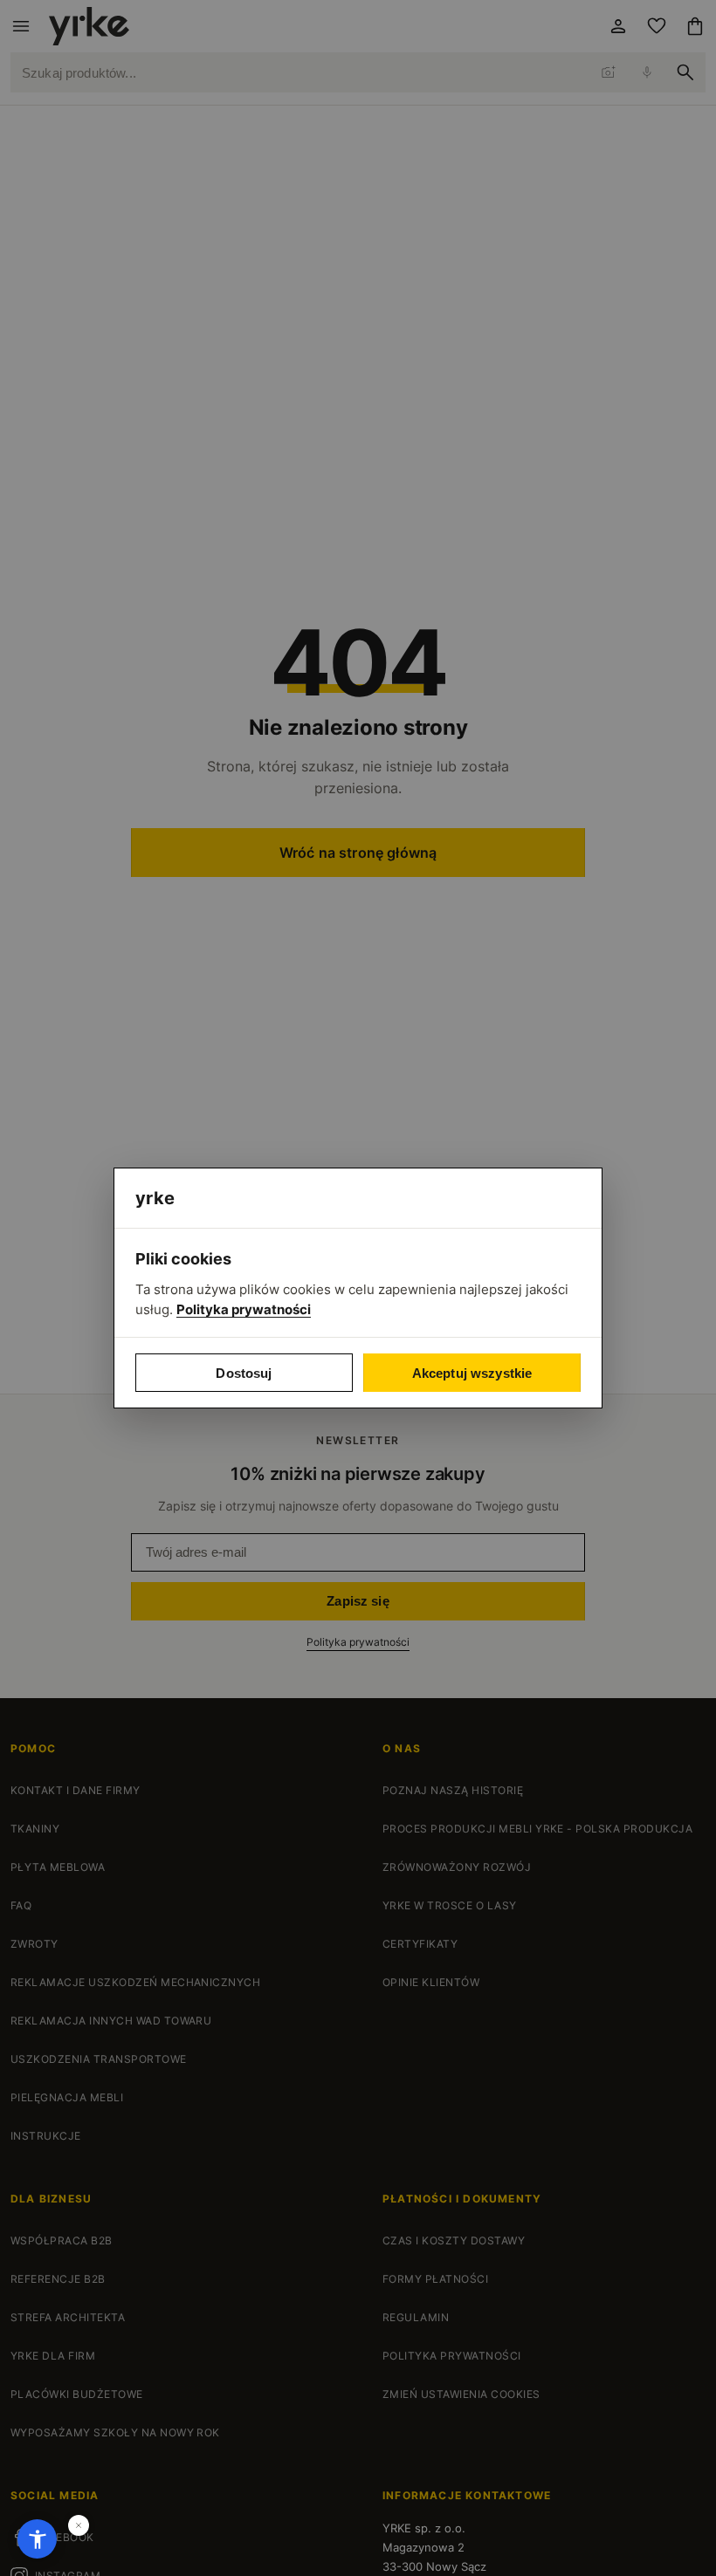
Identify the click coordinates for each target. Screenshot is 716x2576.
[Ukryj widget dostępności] (79, 2525)
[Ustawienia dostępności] (37, 2539)
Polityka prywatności (244, 1309)
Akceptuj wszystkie (472, 1373)
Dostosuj (244, 1373)
